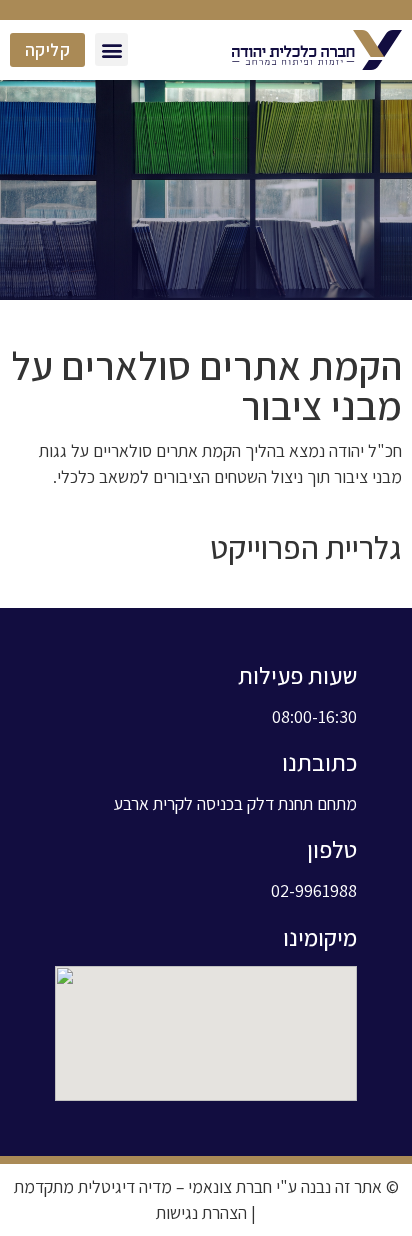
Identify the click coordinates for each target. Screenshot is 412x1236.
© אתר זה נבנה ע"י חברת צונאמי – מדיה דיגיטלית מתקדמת (206, 1186)
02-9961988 (314, 890)
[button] (111, 49)
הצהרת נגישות (201, 1212)
